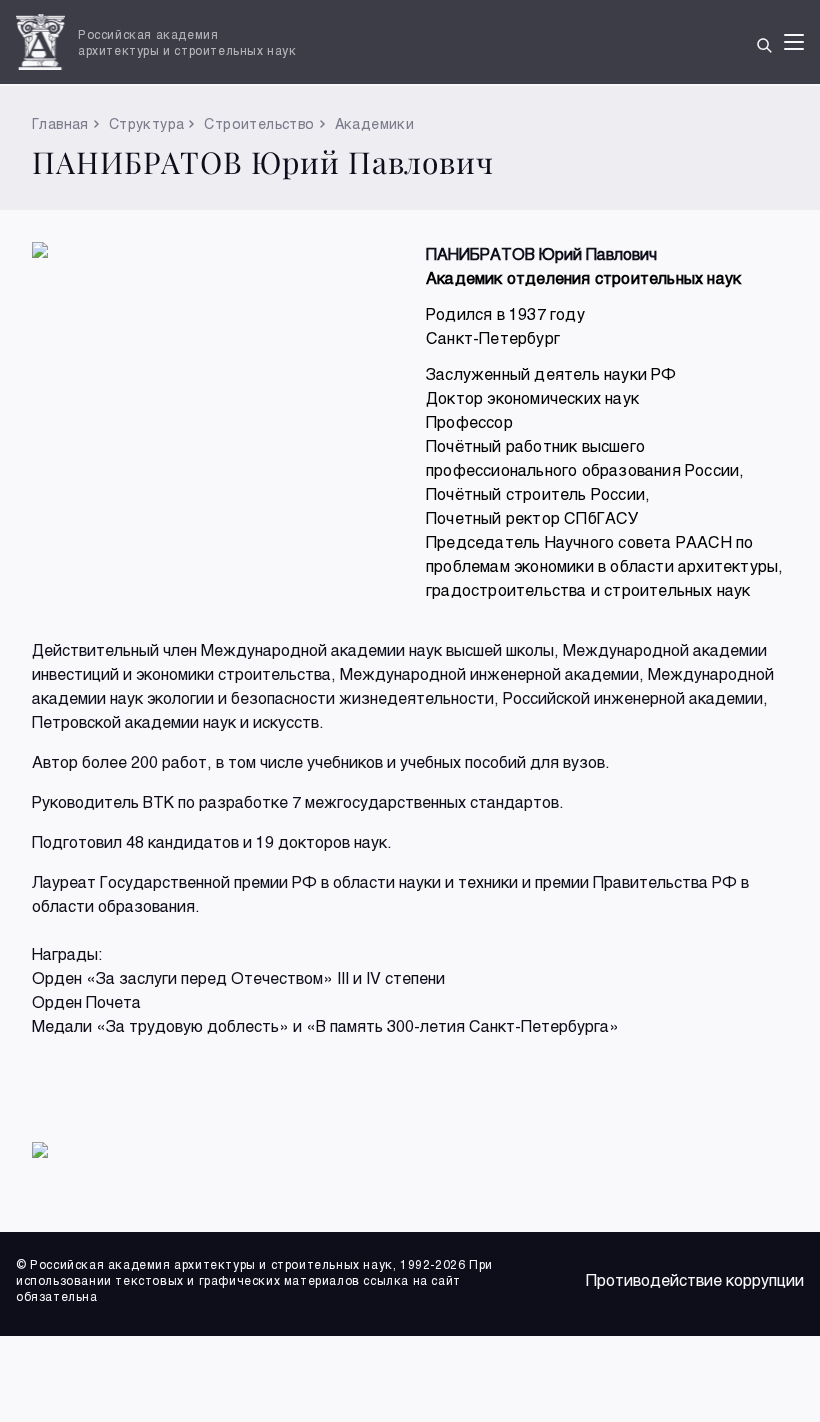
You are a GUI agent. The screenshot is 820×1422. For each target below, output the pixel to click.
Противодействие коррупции (695, 1279)
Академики (375, 123)
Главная (60, 123)
